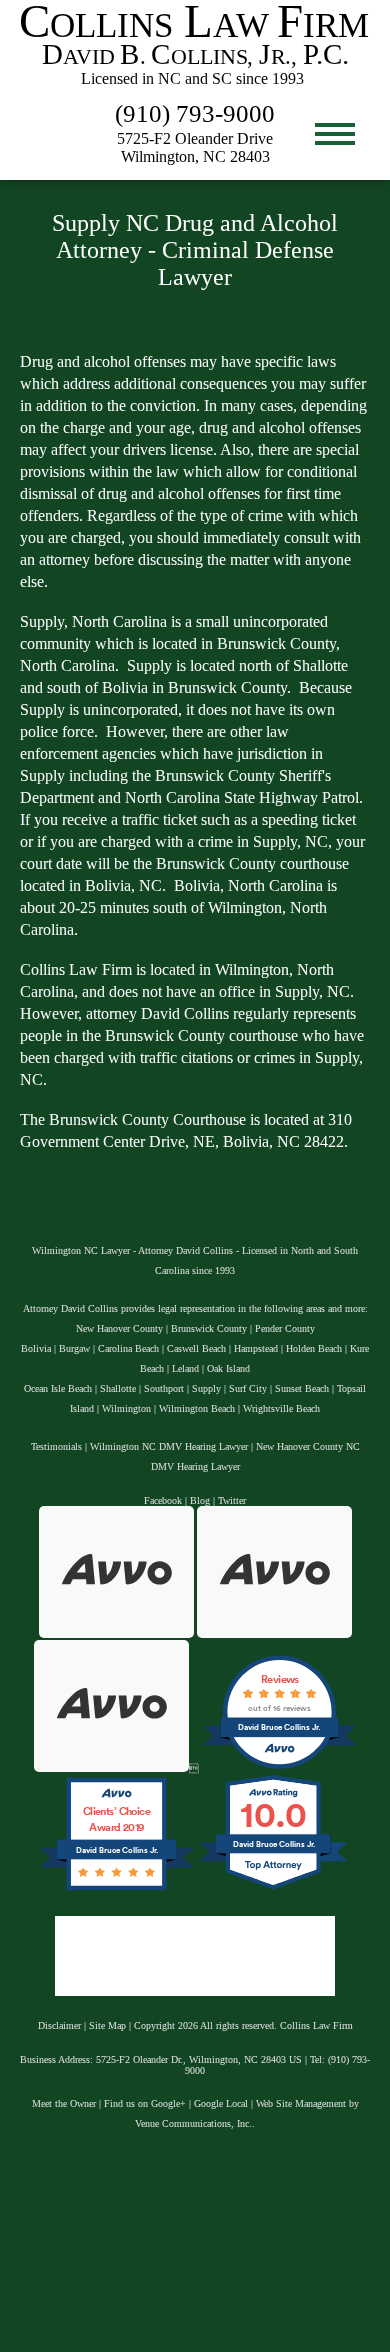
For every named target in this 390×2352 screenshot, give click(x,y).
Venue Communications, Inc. (193, 2123)
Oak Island (228, 1368)
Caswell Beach (196, 1348)
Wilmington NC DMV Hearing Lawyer (169, 1446)
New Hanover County (119, 1328)
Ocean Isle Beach (58, 1388)
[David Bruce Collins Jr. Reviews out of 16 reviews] (279, 1768)
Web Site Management (301, 2103)
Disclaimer (59, 2025)
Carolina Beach (128, 1348)
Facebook (163, 1500)
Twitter (232, 1500)
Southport (164, 1388)
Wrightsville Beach (281, 1408)
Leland (185, 1368)
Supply (206, 1388)
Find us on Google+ (145, 2103)
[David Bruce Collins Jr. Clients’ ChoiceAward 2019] (116, 1890)
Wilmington (126, 1408)
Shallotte (118, 1388)
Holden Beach (314, 1348)
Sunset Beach (302, 1388)
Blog (200, 1500)
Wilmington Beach (197, 1408)
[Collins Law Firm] (195, 87)
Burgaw (74, 1348)
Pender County (285, 1328)
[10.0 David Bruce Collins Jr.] (274, 1890)
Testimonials (56, 1446)
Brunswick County (209, 1328)
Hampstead (256, 1348)
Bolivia (36, 1348)
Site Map (107, 2025)
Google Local (221, 2103)
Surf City (248, 1388)
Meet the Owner (64, 2103)
